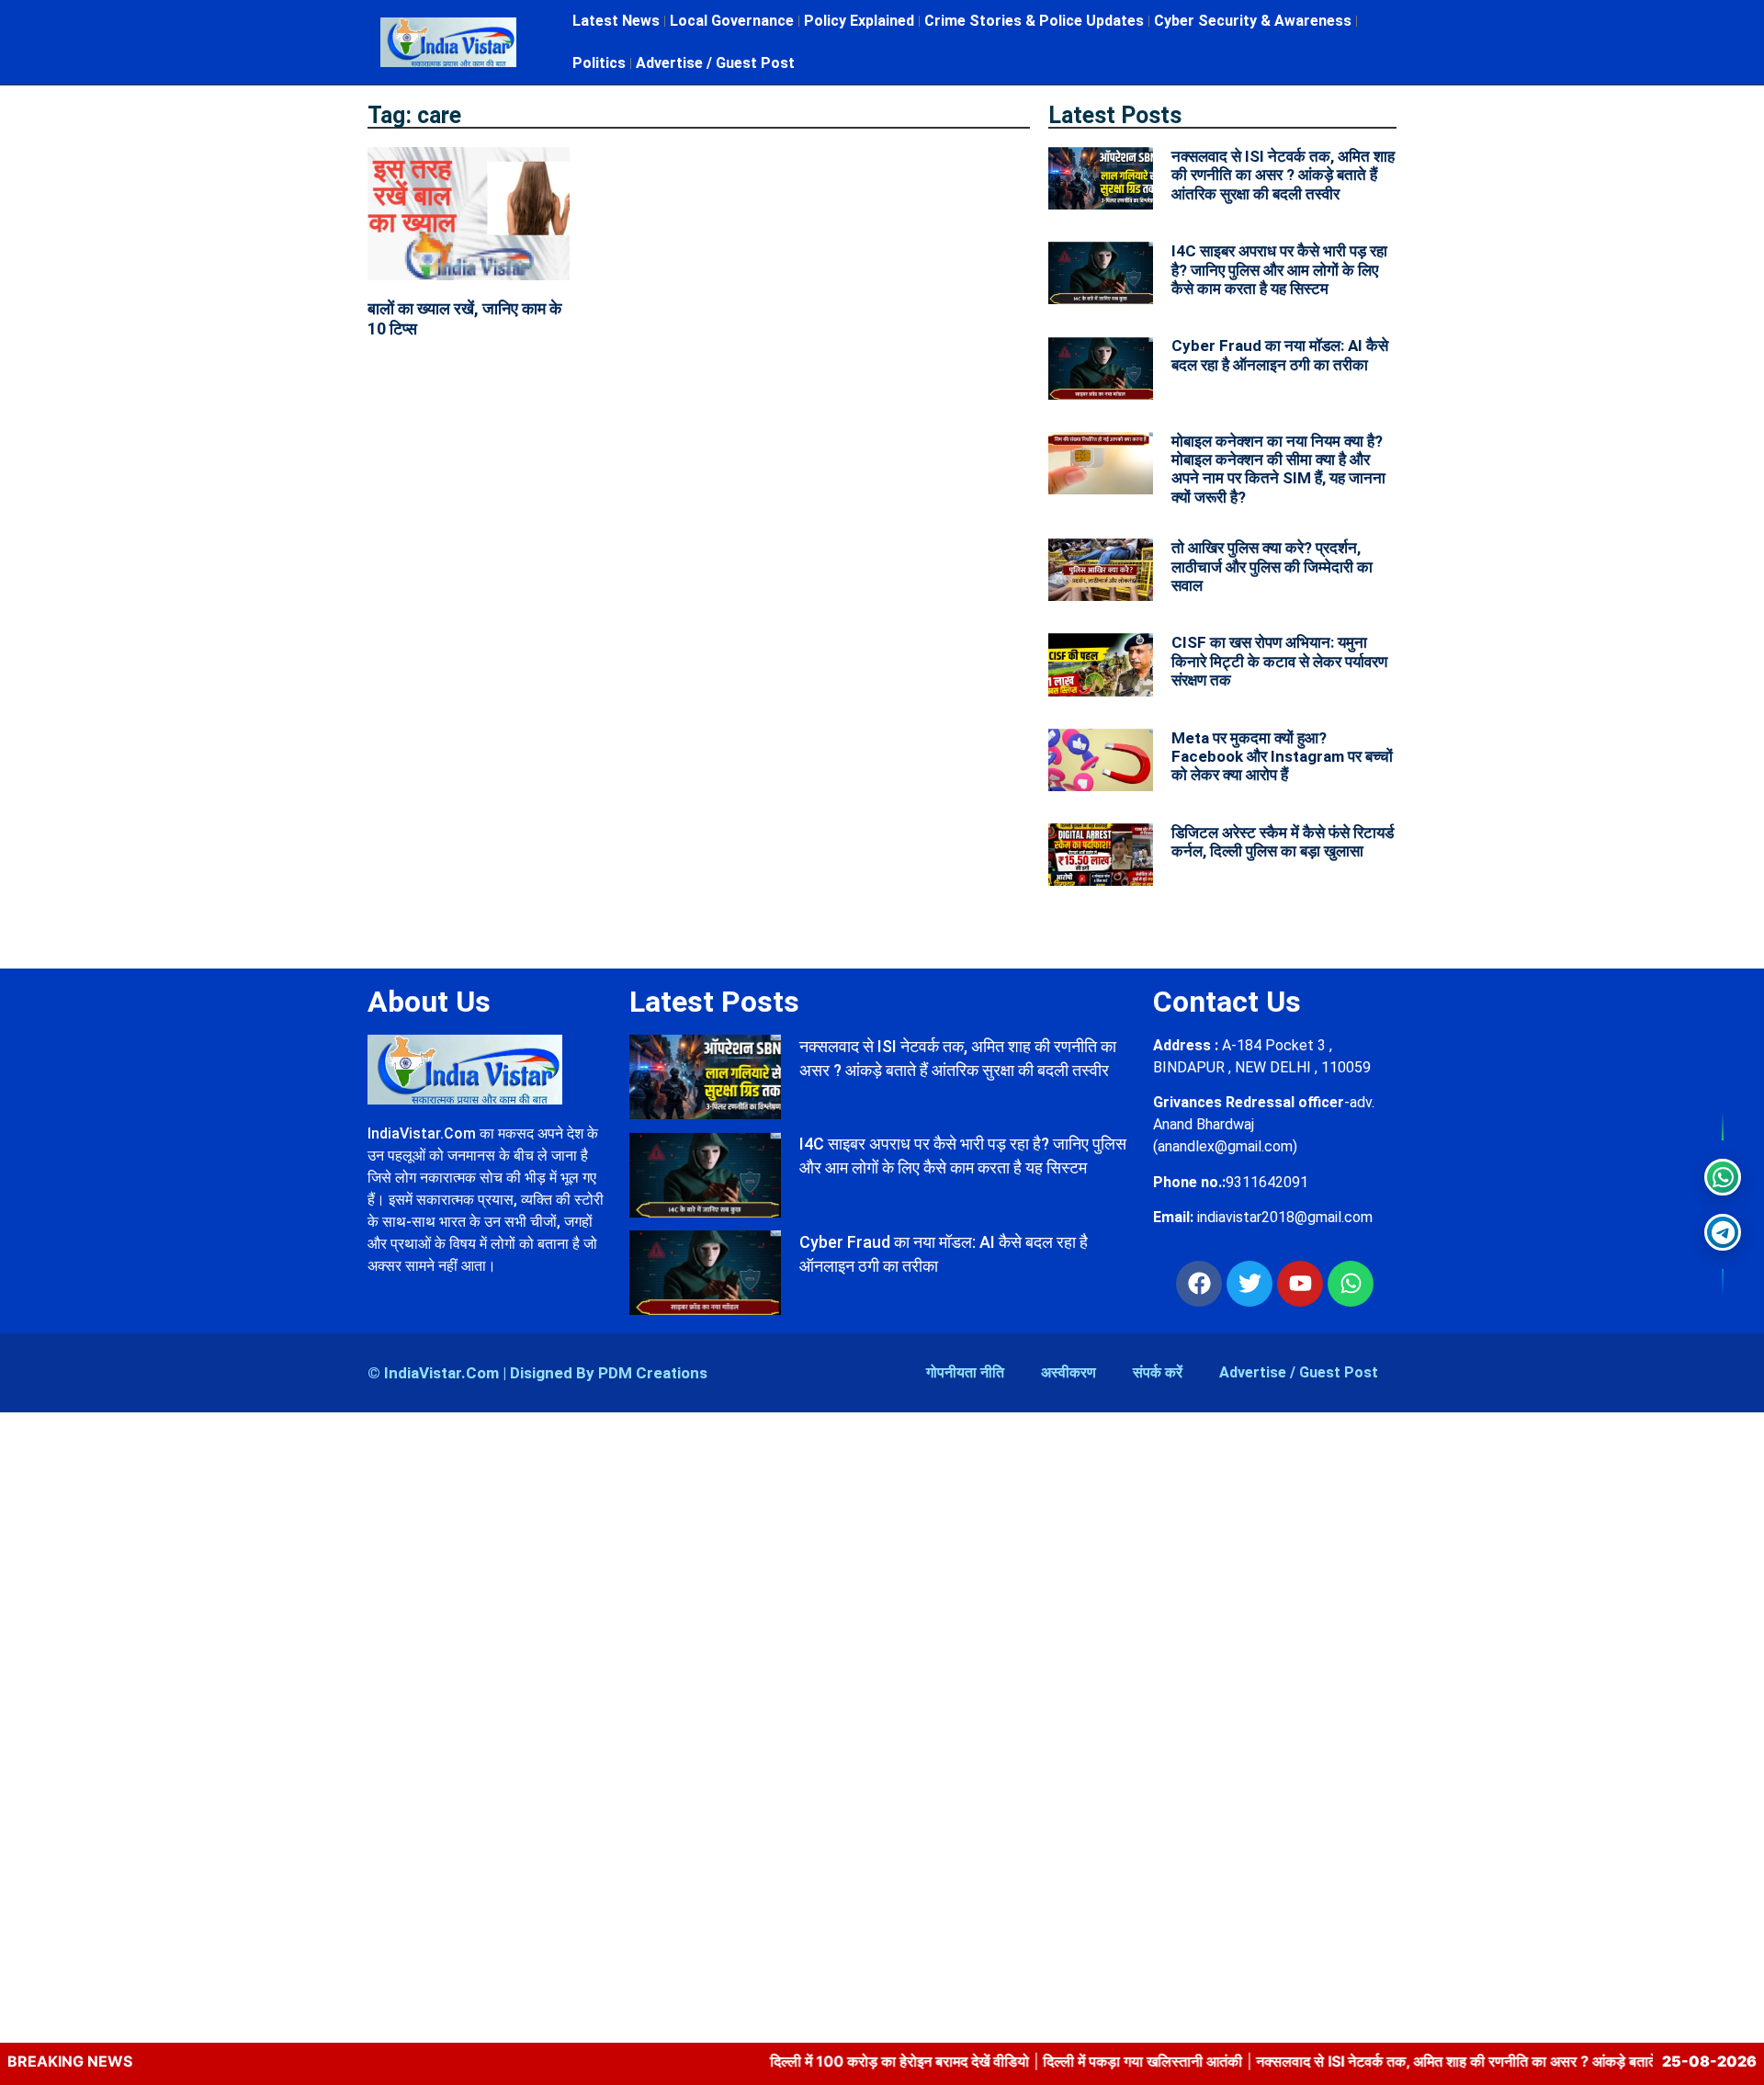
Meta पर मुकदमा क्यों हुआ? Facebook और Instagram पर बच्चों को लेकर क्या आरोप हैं (1282, 757)
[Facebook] (1199, 1284)
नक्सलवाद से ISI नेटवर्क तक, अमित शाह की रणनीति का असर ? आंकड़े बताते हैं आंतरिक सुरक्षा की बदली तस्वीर (1283, 175)
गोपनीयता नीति (965, 1372)
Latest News (616, 21)
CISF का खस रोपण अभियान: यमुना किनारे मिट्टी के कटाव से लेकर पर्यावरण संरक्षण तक (1279, 661)
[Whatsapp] (1351, 1284)
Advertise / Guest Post (715, 63)
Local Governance (732, 21)
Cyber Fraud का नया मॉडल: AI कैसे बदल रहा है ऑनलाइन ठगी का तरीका (1280, 355)
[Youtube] (1300, 1284)
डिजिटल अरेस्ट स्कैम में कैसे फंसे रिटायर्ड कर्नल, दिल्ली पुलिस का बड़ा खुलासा (1283, 842)
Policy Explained (859, 21)
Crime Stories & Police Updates (1034, 21)
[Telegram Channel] (1723, 1232)
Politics (599, 63)
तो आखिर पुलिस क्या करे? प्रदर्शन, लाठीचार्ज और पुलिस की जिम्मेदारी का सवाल (1272, 567)
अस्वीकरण (1069, 1372)
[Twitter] (1249, 1284)
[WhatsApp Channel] (1723, 1177)
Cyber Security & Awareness (1253, 21)
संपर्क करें (1158, 1372)
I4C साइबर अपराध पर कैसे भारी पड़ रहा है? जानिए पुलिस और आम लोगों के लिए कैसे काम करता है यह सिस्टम (1279, 270)
